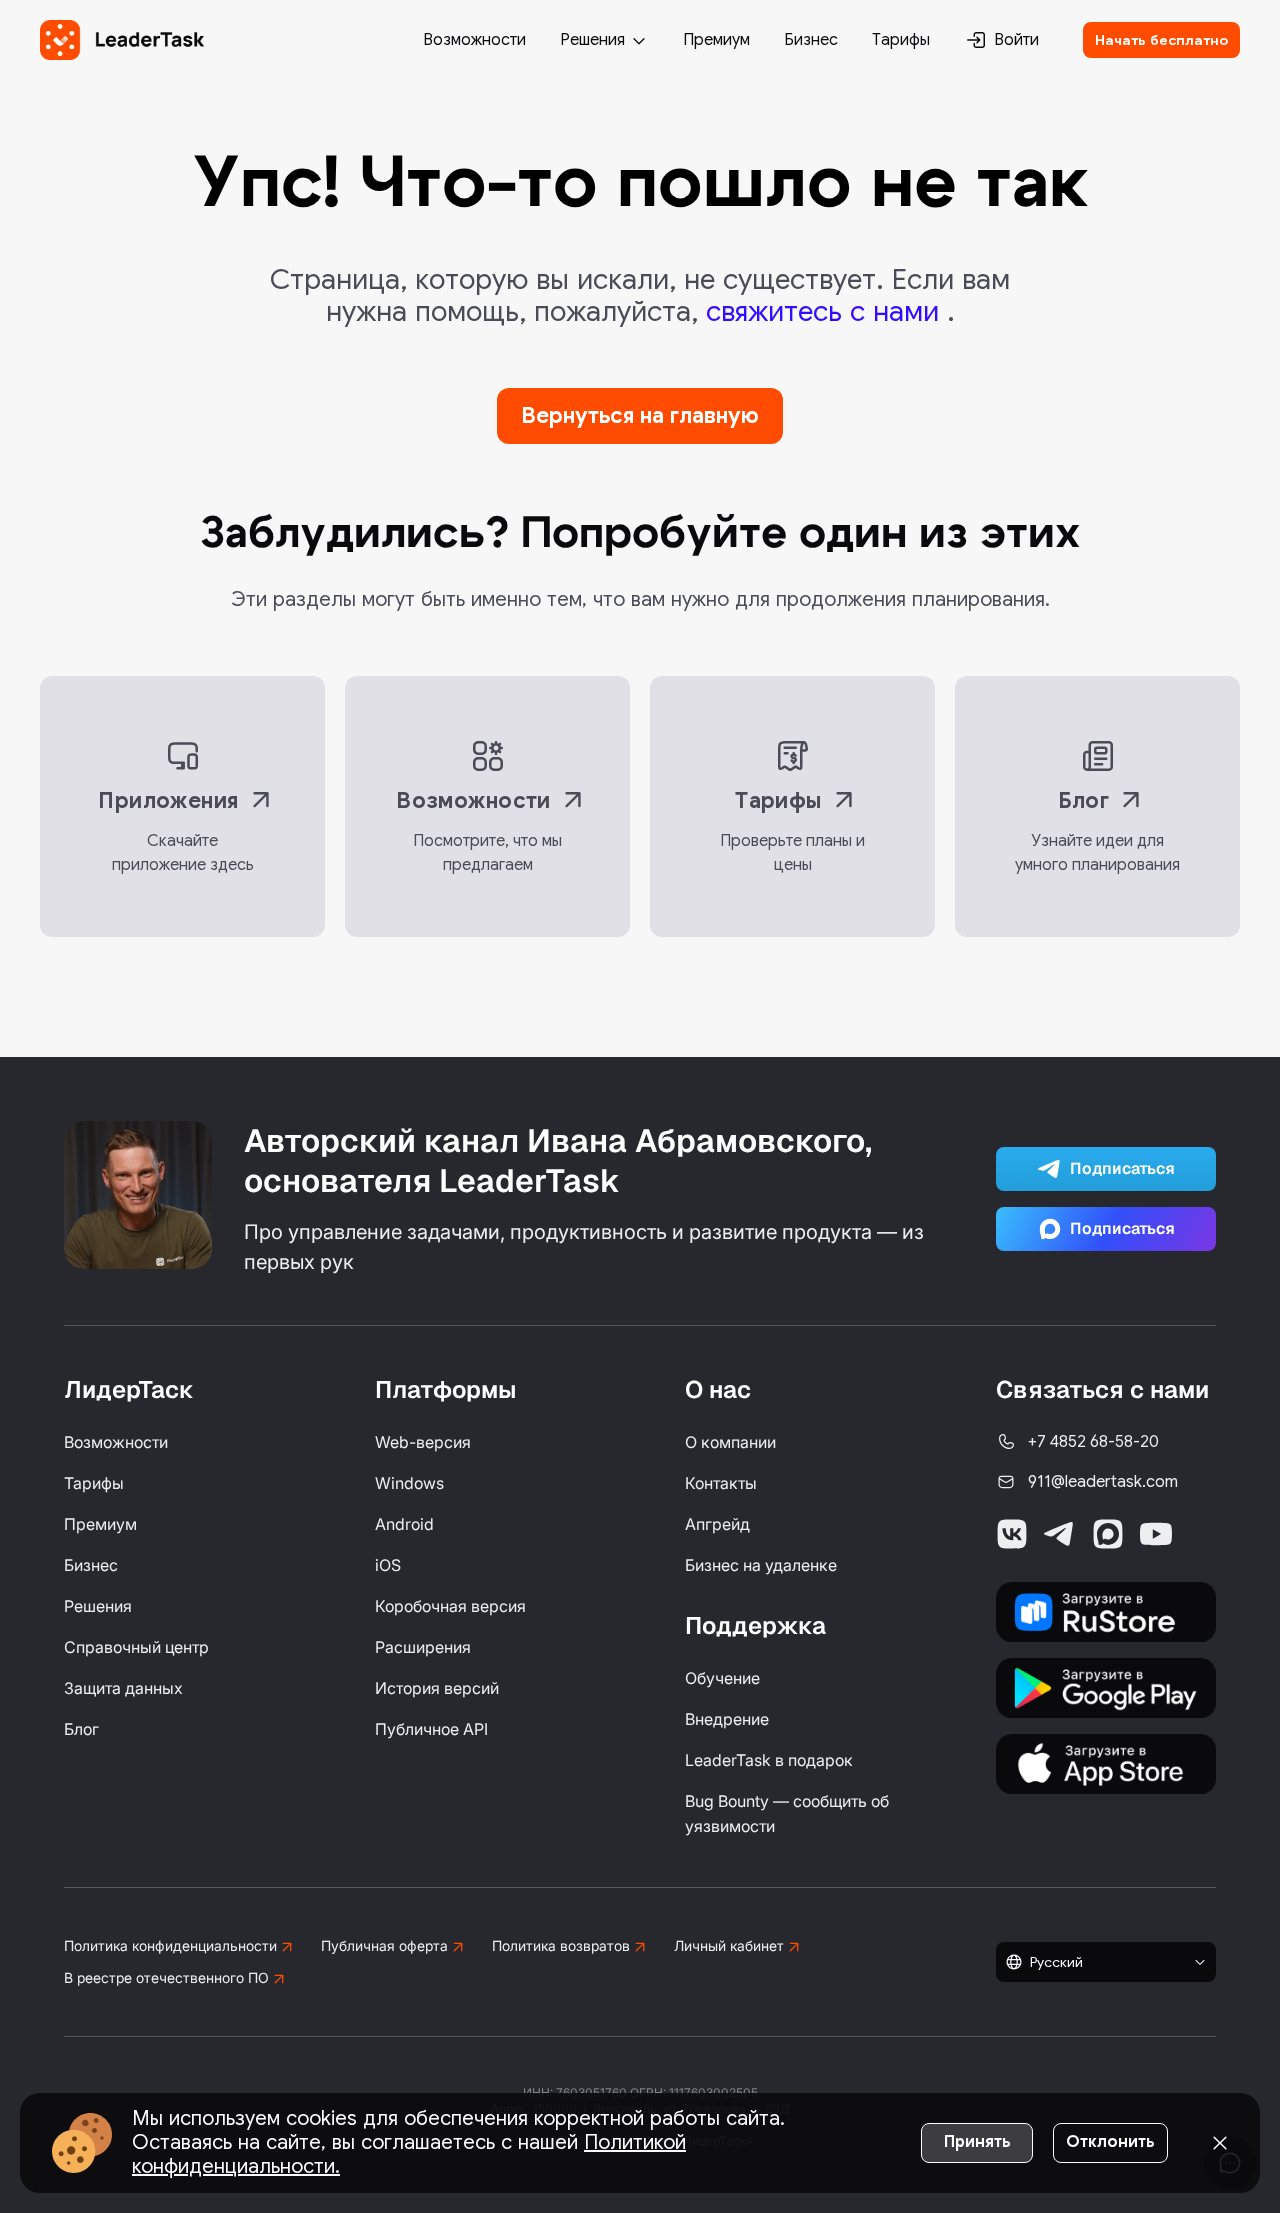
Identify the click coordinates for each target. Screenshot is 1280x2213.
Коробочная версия (450, 1606)
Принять (977, 2142)
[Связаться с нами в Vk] (1012, 1534)
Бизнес (811, 40)
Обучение (722, 1678)
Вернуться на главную (640, 415)
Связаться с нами (1102, 1389)
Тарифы (901, 40)
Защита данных (123, 1688)
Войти (1016, 40)
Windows (409, 1483)
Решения (592, 40)
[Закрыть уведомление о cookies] (1220, 2143)
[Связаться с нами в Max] (1108, 1534)
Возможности (474, 40)
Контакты (721, 1483)
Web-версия (423, 1442)
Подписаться (1122, 1168)
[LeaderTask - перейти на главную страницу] (122, 40)
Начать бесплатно (1161, 40)
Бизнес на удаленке (761, 1565)
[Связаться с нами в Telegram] (1060, 1534)
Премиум (716, 40)
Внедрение (727, 1719)
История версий (437, 1688)
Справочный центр (136, 1647)
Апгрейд (717, 1524)
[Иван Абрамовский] (138, 1195)
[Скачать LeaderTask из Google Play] (1106, 1688)
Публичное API (431, 1729)
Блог (81, 1729)
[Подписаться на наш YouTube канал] (1156, 1534)
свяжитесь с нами (826, 311)
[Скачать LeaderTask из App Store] (1106, 1764)
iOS (388, 1565)
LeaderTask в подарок (769, 1760)
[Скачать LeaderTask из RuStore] (1106, 1612)
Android (404, 1524)
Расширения (423, 1647)
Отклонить (1110, 2142)
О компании (730, 1442)
